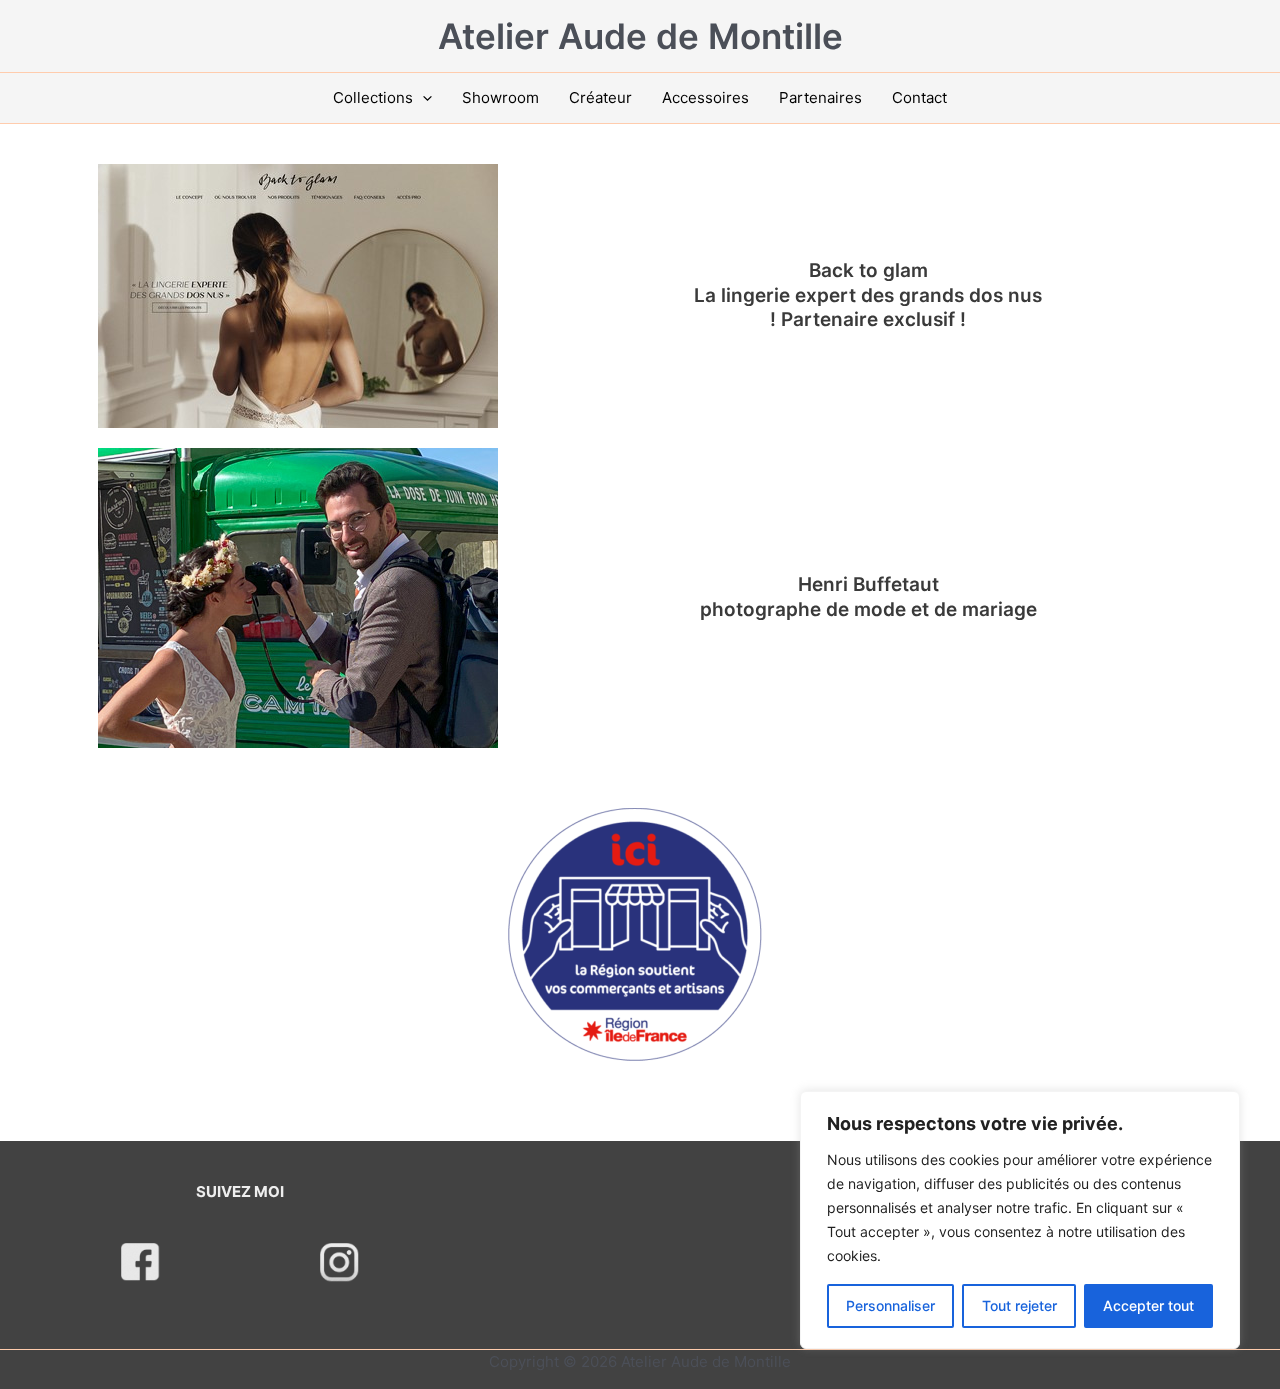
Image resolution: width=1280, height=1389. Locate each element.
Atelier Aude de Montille (640, 36)
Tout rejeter (1019, 1305)
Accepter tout (1148, 1305)
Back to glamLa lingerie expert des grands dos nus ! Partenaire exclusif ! (868, 295)
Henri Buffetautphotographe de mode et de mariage (868, 597)
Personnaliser (890, 1305)
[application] (422, 98)
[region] (1020, 1220)
